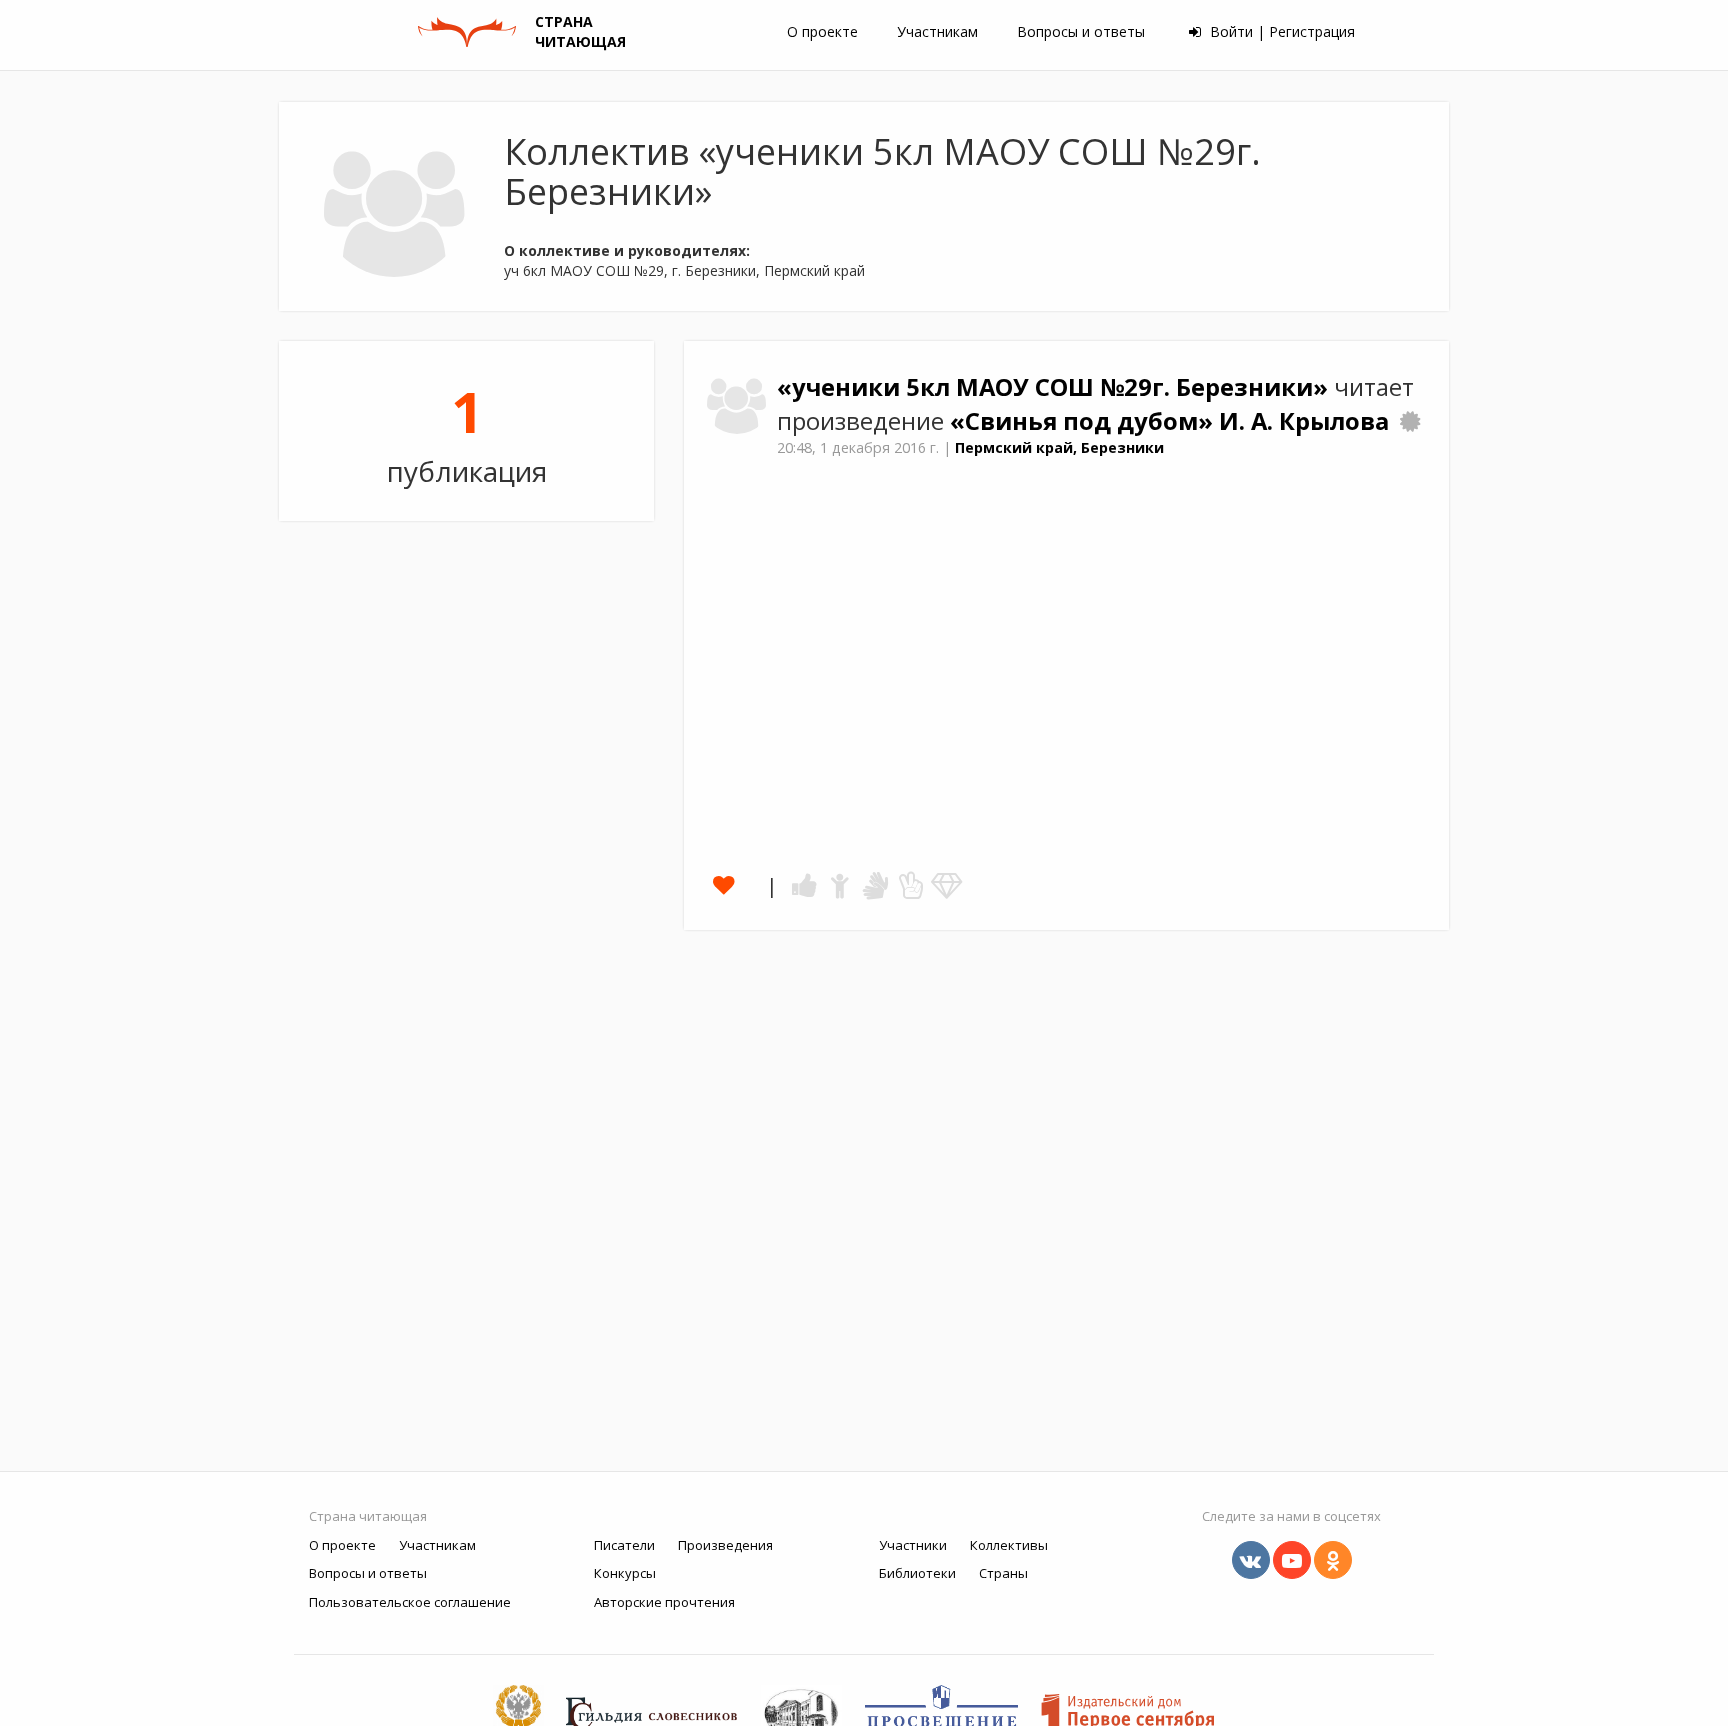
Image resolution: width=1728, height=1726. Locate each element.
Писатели (624, 1545)
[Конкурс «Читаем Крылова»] (1410, 421)
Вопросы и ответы (1081, 31)
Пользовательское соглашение (410, 1602)
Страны (1003, 1573)
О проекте (822, 31)
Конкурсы (625, 1573)
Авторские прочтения (664, 1602)
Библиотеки (917, 1573)
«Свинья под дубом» (1084, 421)
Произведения (725, 1545)
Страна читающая (368, 1516)
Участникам (937, 31)
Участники (913, 1545)
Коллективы (1009, 1545)
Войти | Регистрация (1280, 31)
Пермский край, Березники (1059, 447)
